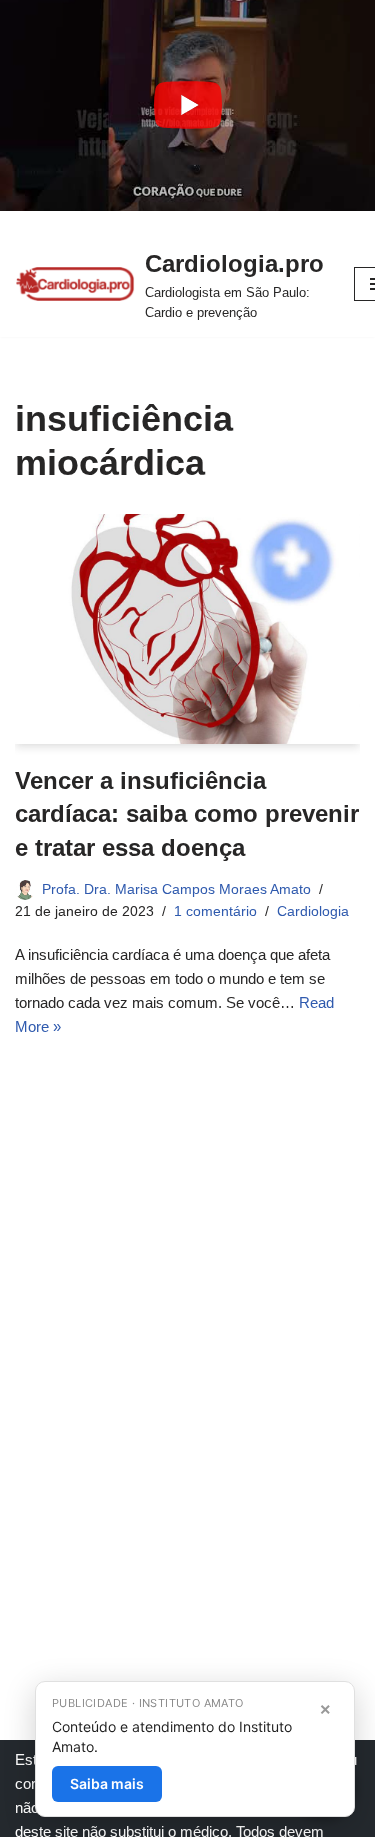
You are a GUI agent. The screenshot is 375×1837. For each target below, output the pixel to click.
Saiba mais (107, 1783)
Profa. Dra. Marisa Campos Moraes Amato (176, 889)
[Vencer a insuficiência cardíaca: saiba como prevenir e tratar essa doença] (187, 629)
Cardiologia (313, 911)
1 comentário (215, 911)
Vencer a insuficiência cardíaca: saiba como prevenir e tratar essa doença (187, 814)
